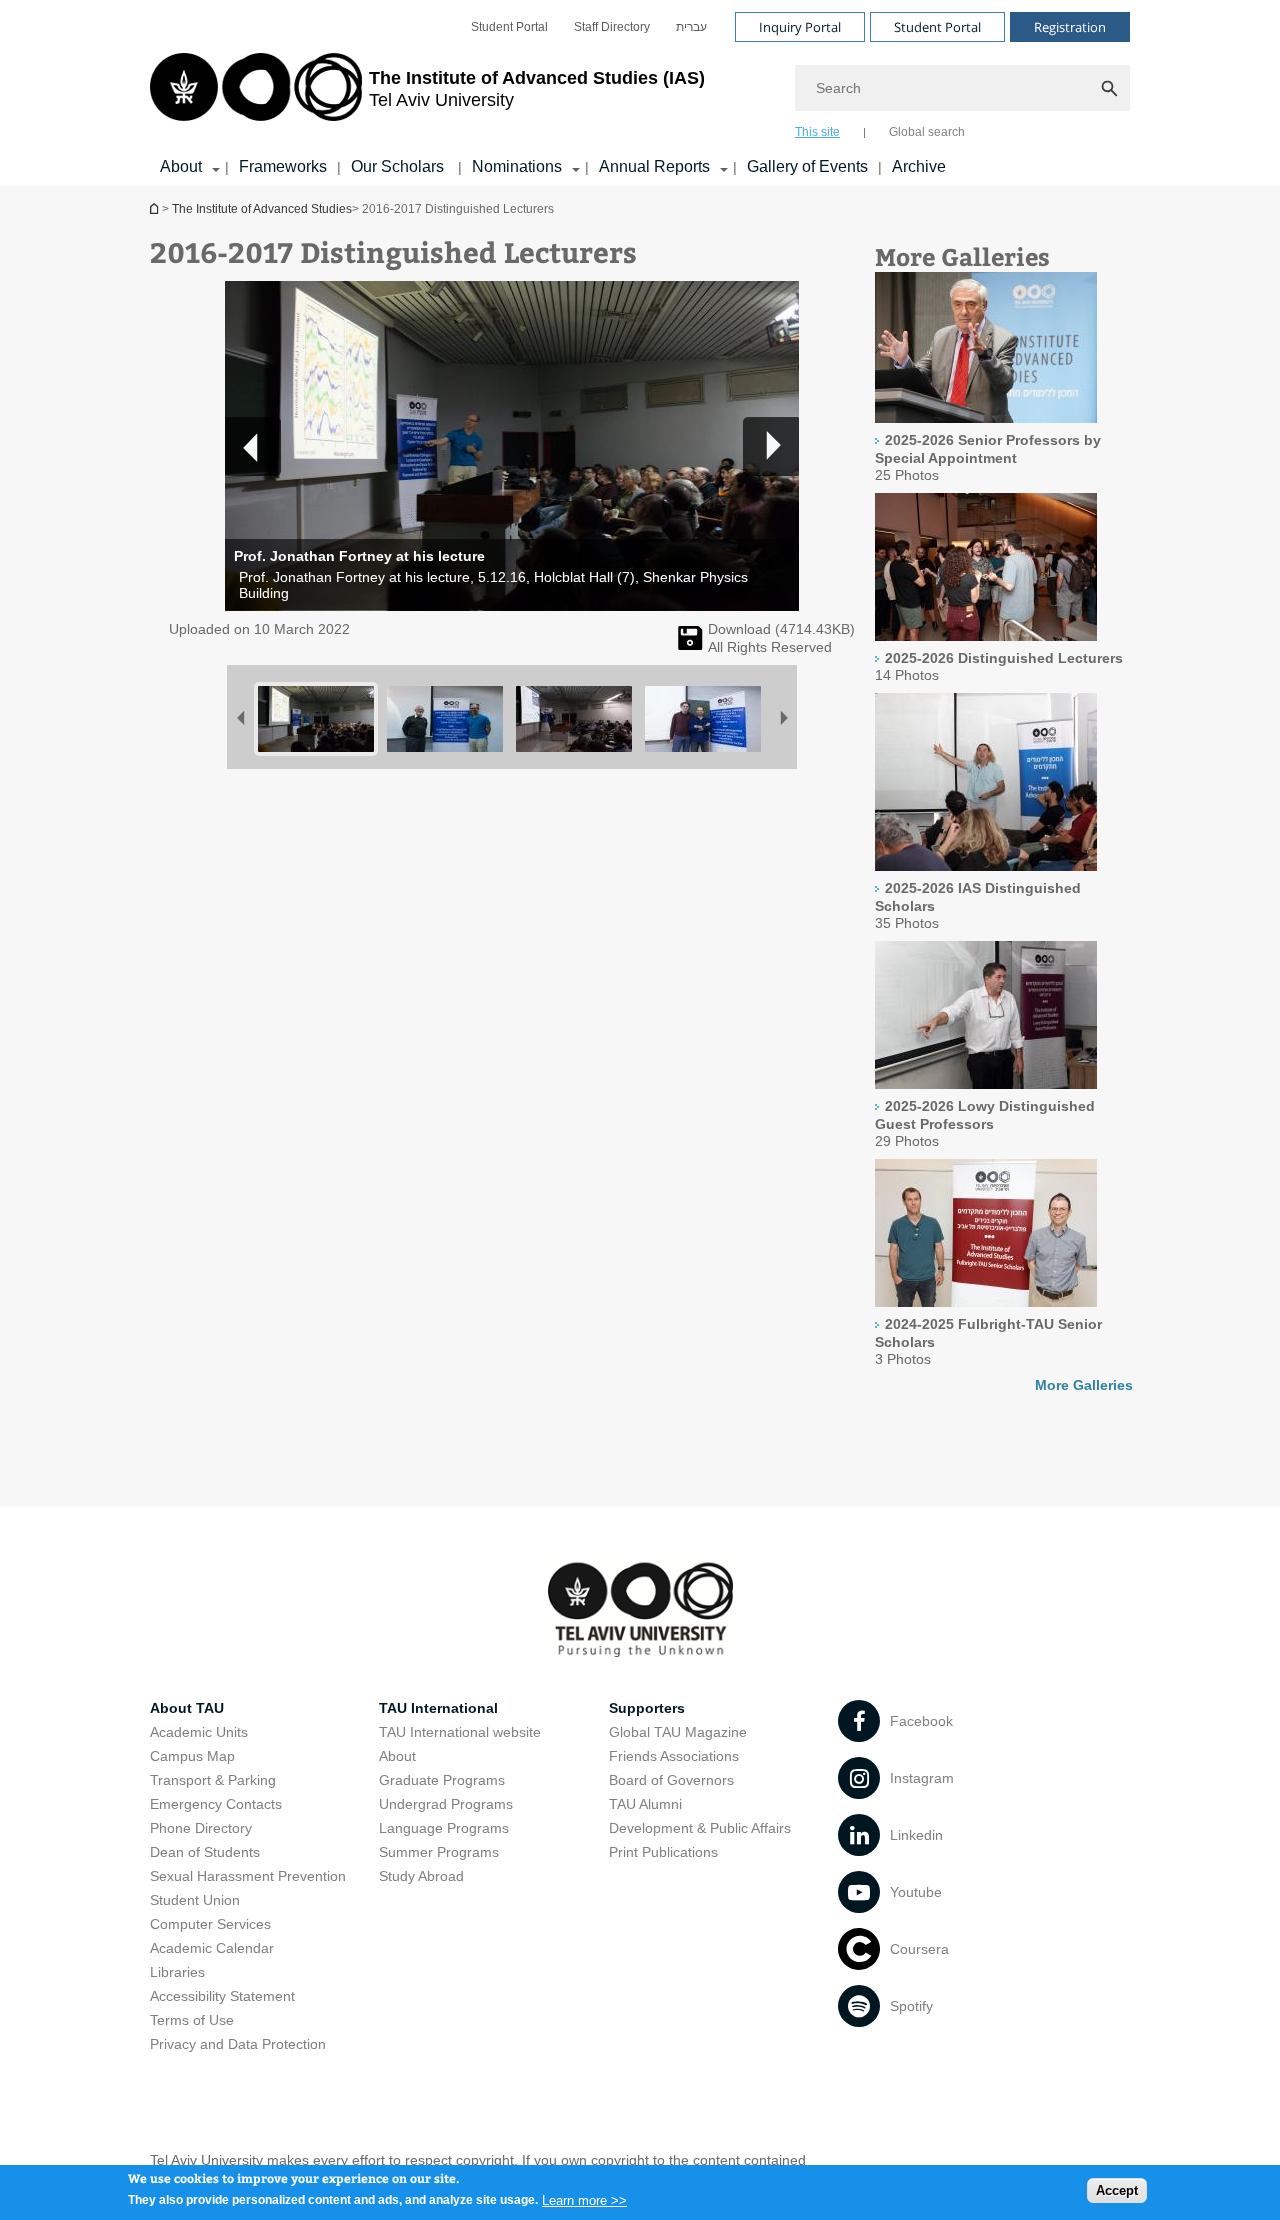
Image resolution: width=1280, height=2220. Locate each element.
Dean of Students (205, 1852)
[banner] (640, 93)
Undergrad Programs (446, 1804)
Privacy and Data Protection (238, 2044)
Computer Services (210, 1924)
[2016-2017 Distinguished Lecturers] (690, 645)
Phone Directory (201, 1828)
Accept (1117, 2190)
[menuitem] (509, 27)
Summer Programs (439, 1852)
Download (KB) (781, 629)
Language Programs (444, 1828)
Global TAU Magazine (678, 1732)
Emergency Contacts (216, 1804)
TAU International (438, 1708)
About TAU (187, 1708)
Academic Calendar (212, 1948)
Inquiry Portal (800, 27)
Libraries (177, 1972)
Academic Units (199, 1732)
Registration (1070, 27)
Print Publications (663, 1852)
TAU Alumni (645, 1804)
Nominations (517, 166)
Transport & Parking (213, 1780)
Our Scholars (399, 166)
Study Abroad (421, 1876)
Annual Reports (654, 166)
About (181, 166)
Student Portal (509, 27)
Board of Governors (671, 1780)
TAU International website (460, 1732)
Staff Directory (612, 27)
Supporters (647, 1708)
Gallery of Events (807, 166)
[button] (771, 446)
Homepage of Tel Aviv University (156, 208)
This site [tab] (817, 132)
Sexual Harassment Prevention (248, 1876)
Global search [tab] (927, 132)
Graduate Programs (442, 1780)
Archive (919, 166)
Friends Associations (674, 1756)
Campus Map (192, 1756)
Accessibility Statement (222, 1996)
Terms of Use (192, 2020)
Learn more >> (584, 2199)
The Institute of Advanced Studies (262, 209)
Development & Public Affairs (700, 1828)
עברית (691, 27)
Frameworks (283, 166)
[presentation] (986, 418)
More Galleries (1084, 1385)
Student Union (195, 1900)
